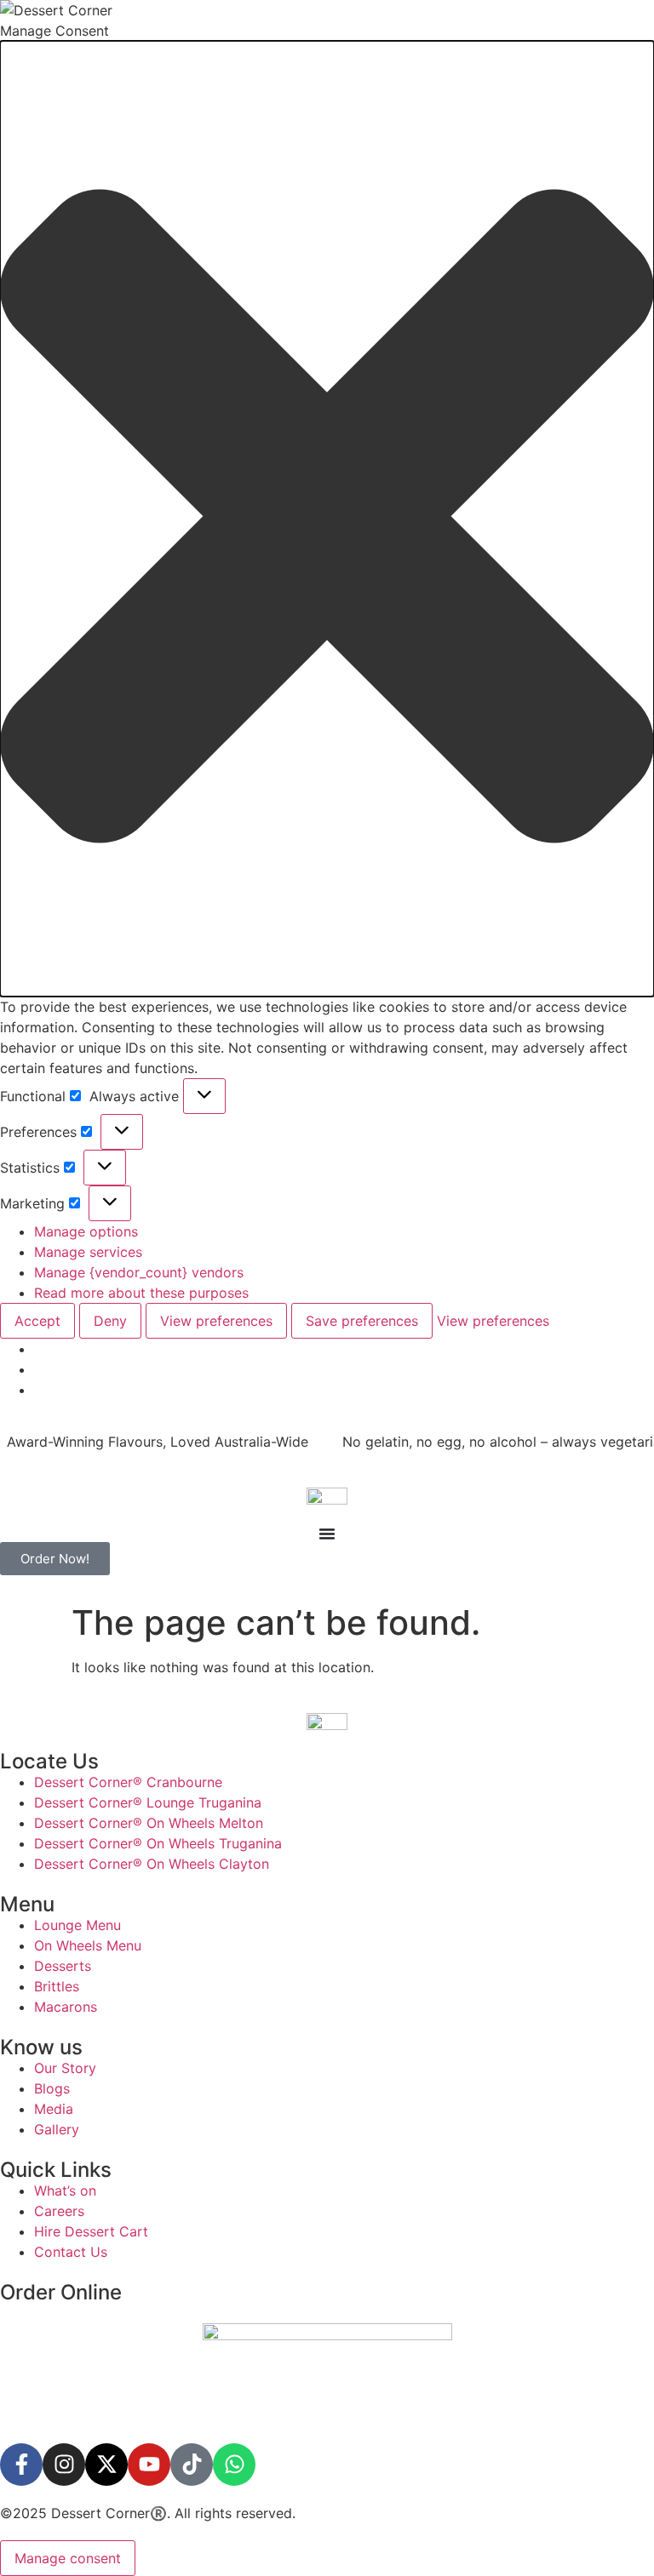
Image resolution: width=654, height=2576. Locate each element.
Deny (110, 1321)
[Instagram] (64, 2465)
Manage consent (68, 2558)
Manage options (86, 1231)
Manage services (88, 1252)
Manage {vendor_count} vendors (139, 1272)
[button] (327, 519)
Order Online (61, 2292)
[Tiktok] (192, 2465)
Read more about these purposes (141, 1293)
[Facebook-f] (21, 2465)
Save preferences (362, 1321)
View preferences (216, 1321)
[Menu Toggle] (327, 1534)
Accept (37, 1321)
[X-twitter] (106, 2465)
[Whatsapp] (234, 2465)
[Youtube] (149, 2465)
